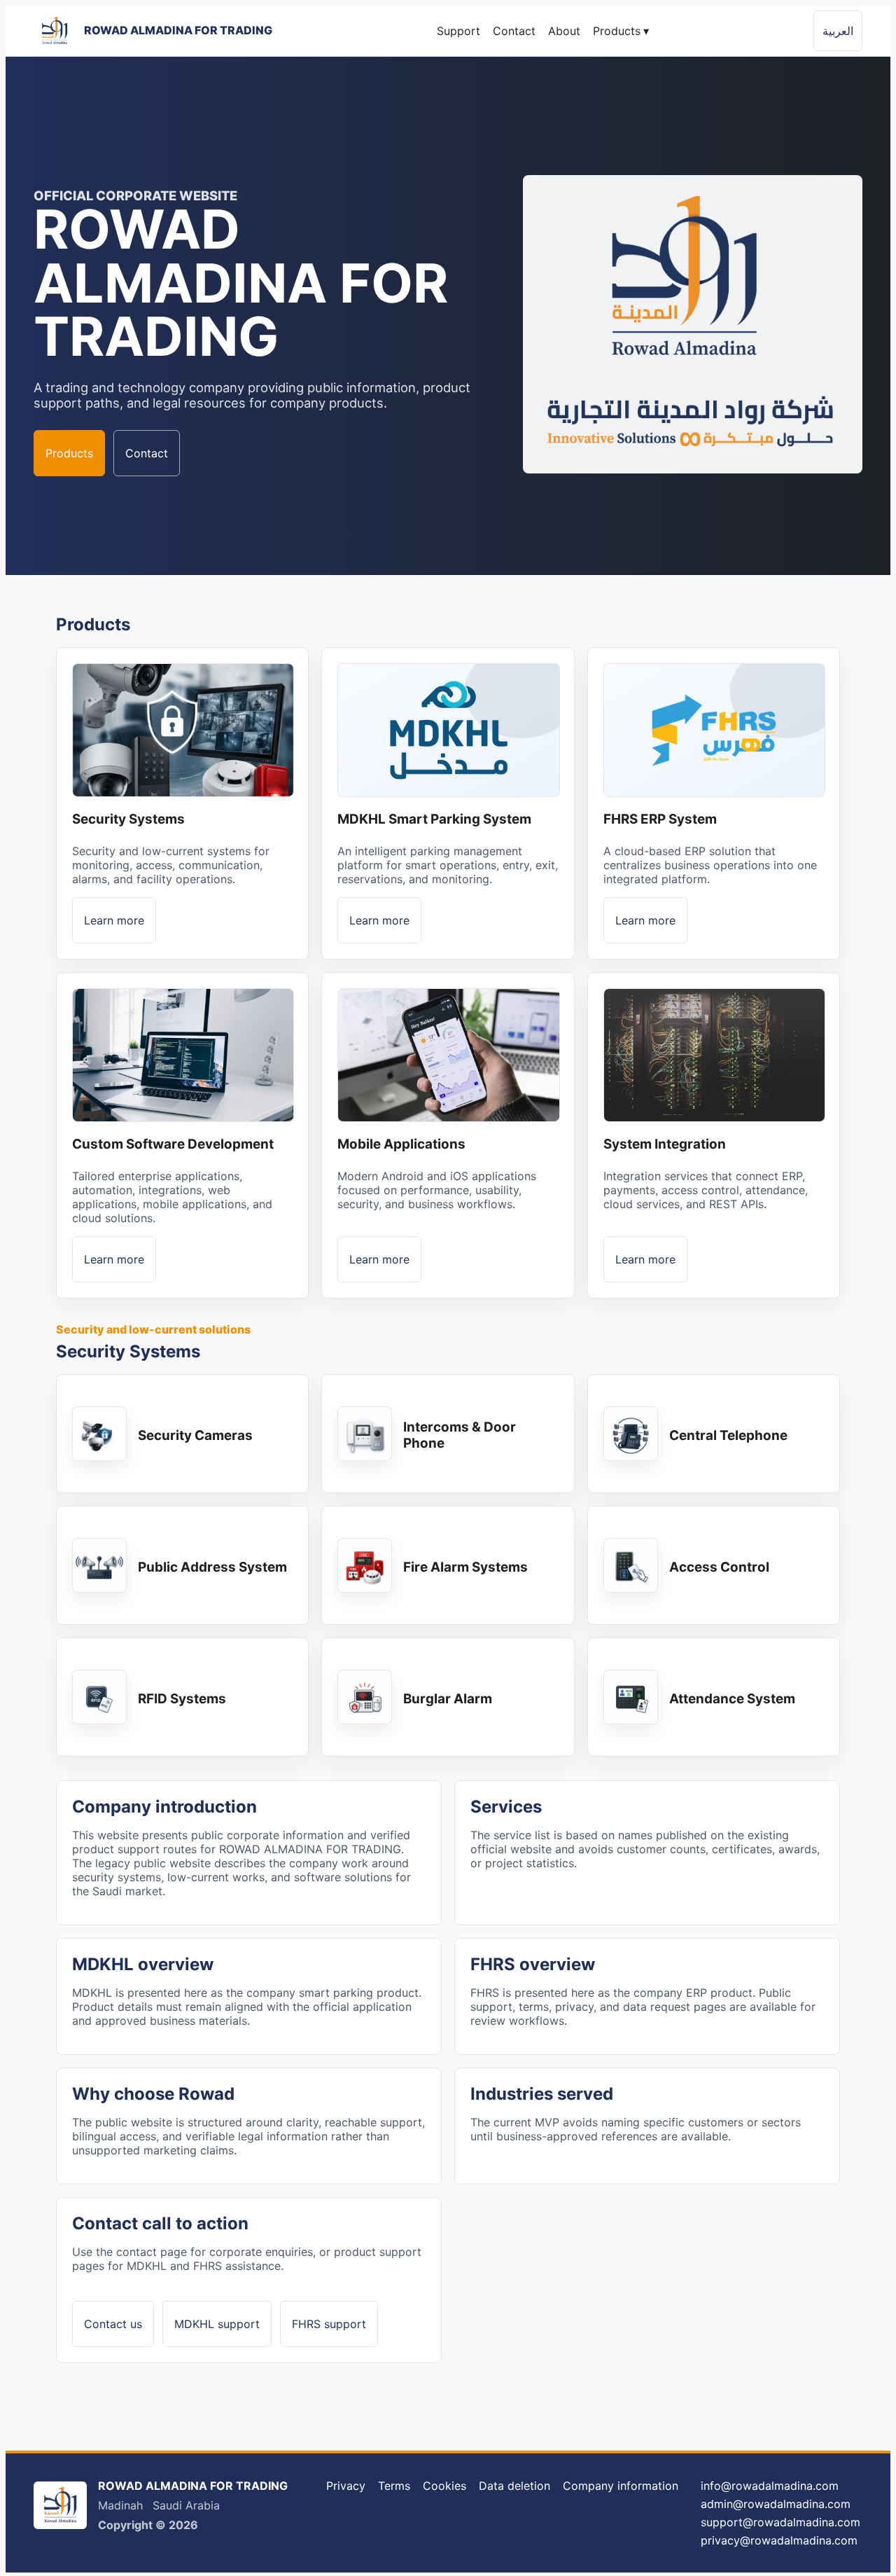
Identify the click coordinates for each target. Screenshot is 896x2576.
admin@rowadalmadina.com (776, 2504)
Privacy (346, 2486)
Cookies (444, 2486)
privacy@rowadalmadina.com (779, 2540)
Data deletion (514, 2486)
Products (621, 31)
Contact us (113, 2324)
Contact (514, 31)
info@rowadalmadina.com (770, 2486)
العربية (838, 31)
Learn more (114, 920)
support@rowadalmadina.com (780, 2522)
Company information (621, 2486)
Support (458, 31)
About (564, 31)
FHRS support (329, 2324)
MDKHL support (217, 2324)
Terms (394, 2486)
